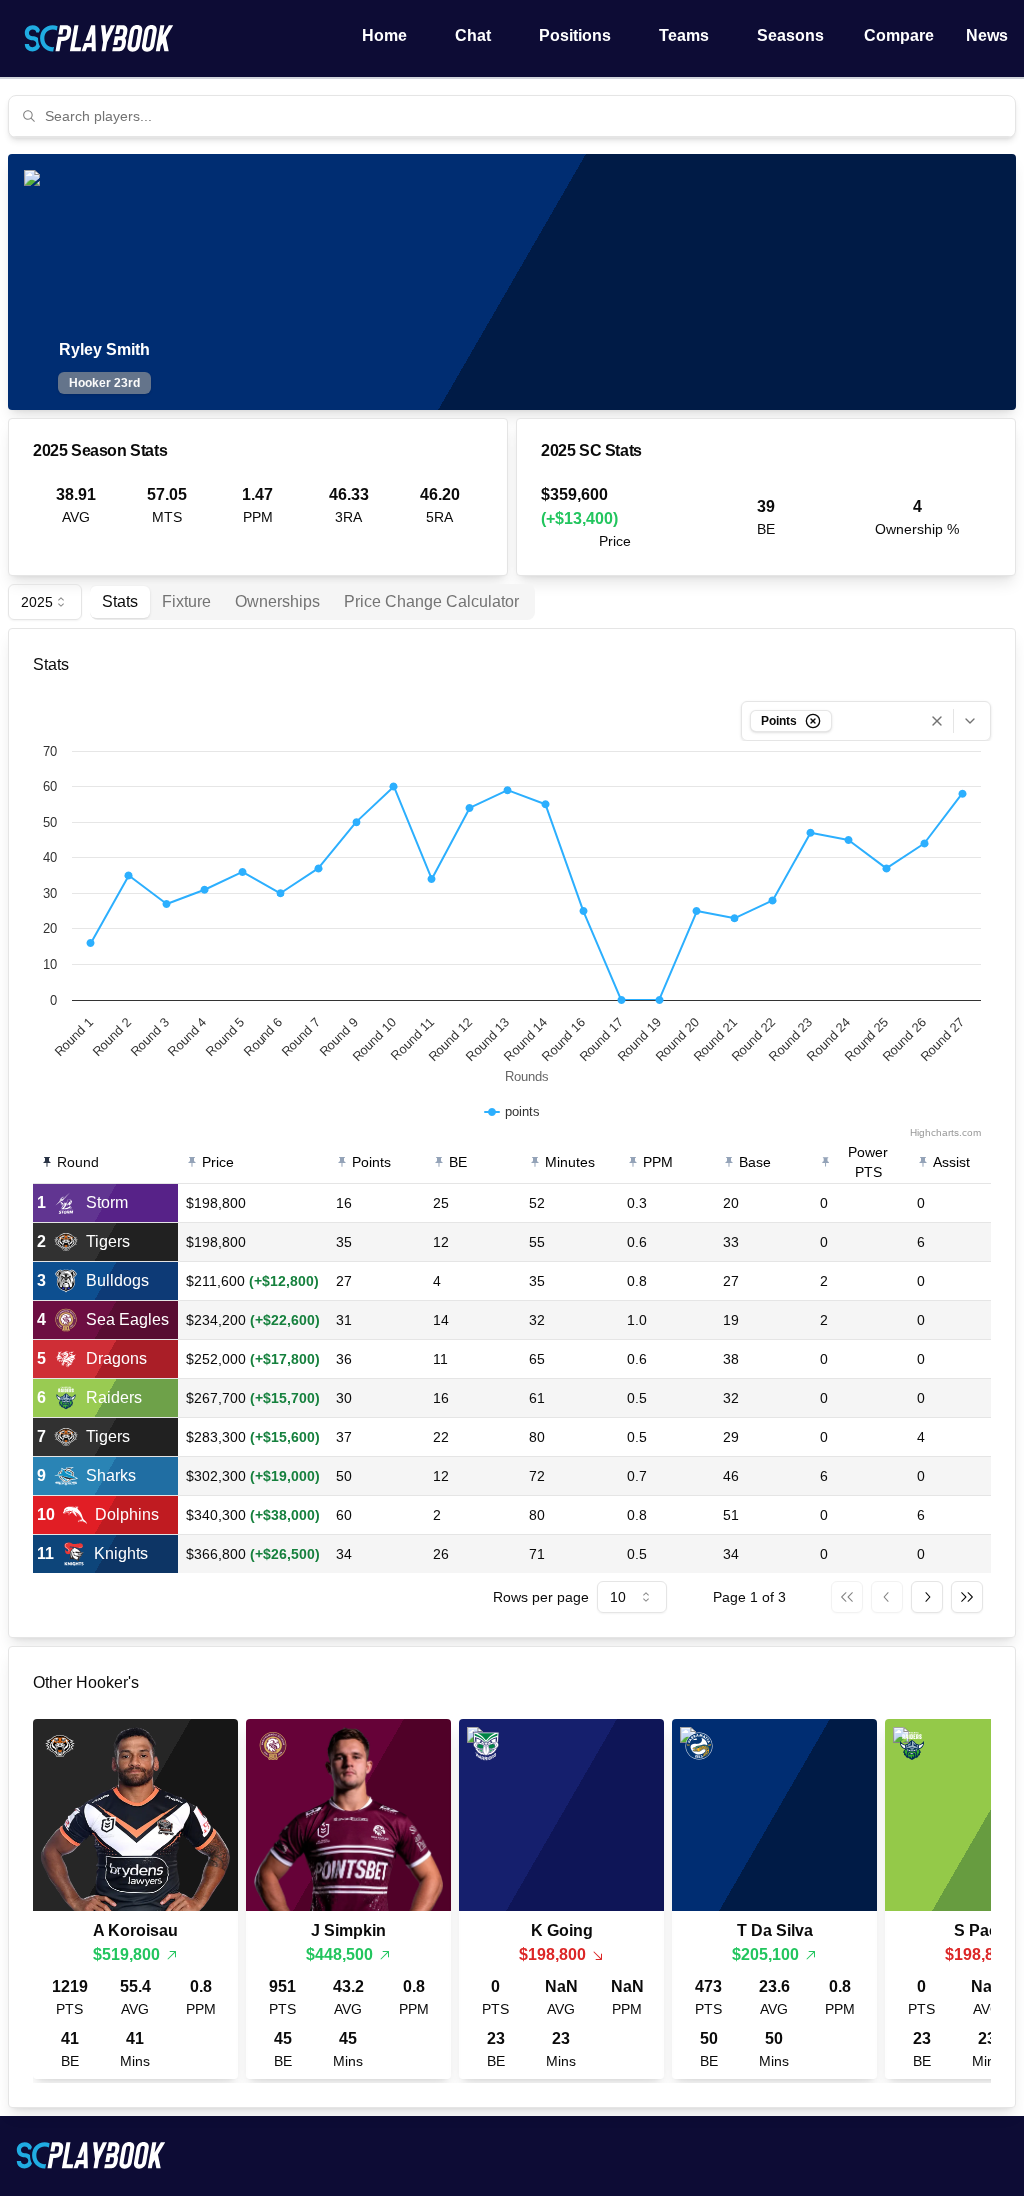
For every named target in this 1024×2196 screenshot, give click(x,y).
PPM (658, 1162)
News (987, 35)
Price (218, 1162)
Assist (951, 1162)
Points (371, 1162)
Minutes (570, 1162)
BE (458, 1162)
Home (384, 35)
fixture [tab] (186, 601)
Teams (684, 35)
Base (755, 1162)
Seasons (790, 35)
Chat (473, 35)
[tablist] (312, 602)
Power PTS (868, 1162)
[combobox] (524, 116)
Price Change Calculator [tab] (431, 601)
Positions (575, 35)
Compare (899, 35)
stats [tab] (120, 601)
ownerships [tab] (277, 601)
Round (78, 1162)
